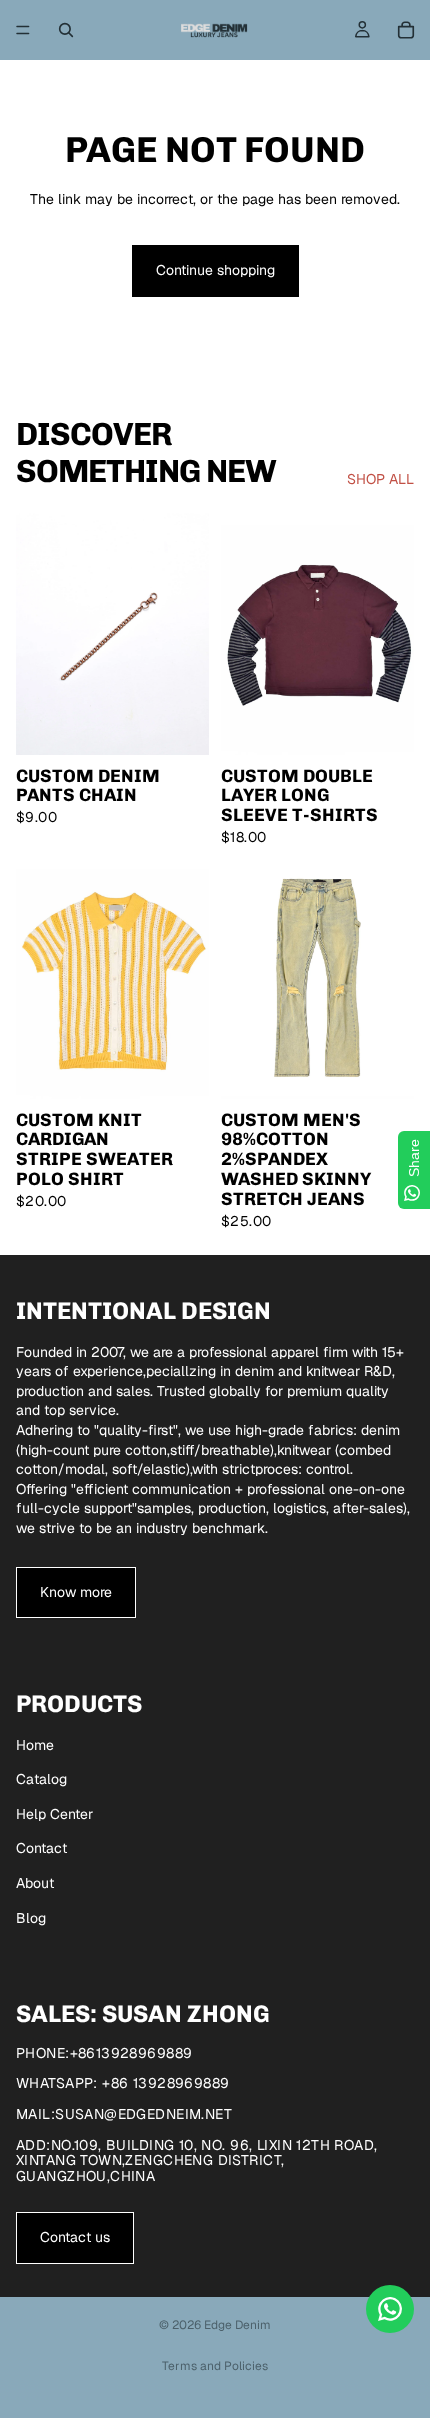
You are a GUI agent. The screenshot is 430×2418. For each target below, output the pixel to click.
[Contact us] (390, 2309)
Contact (41, 1848)
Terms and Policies (215, 2366)
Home (35, 1745)
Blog (31, 1918)
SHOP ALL (380, 479)
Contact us (75, 2237)
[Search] (66, 30)
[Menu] (23, 30)
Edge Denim (237, 2325)
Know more (76, 1592)
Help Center (54, 1814)
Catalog (41, 1779)
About (35, 1883)
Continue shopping (215, 270)
